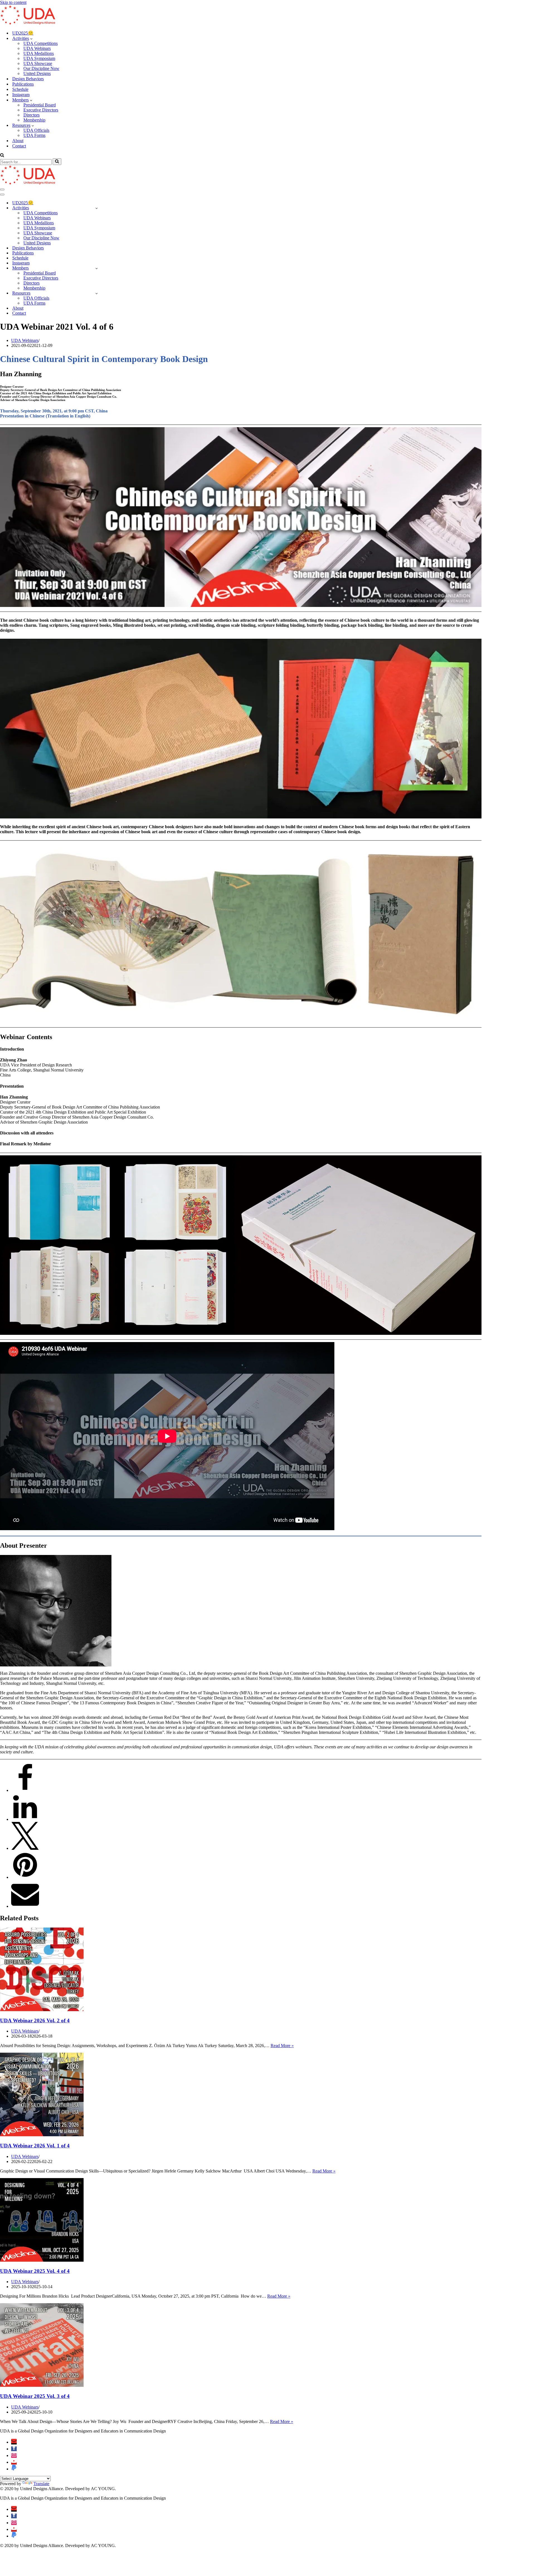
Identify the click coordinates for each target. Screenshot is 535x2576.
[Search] (2, 156)
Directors (31, 115)
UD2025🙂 (23, 33)
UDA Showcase (38, 63)
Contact (19, 146)
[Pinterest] (25, 1877)
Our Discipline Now (41, 68)
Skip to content (13, 2)
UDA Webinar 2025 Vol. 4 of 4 (35, 2271)
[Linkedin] (25, 1819)
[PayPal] (14, 2469)
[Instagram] (14, 2455)
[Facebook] (25, 1790)
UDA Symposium (39, 58)
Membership (34, 120)
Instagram (21, 95)
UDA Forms (34, 135)
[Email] (25, 1906)
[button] (31, 38)
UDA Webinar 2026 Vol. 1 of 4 (35, 2146)
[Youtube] (14, 2462)
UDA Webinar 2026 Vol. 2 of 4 (35, 2020)
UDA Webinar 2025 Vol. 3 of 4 (35, 2396)
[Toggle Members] (97, 268)
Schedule (20, 89)
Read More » (282, 2046)
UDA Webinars (37, 48)
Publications (23, 84)
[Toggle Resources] (97, 293)
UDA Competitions (41, 43)
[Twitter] (25, 1848)
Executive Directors (41, 110)
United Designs (37, 73)
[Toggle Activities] (97, 208)
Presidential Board (40, 105)
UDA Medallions (39, 53)
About (18, 141)
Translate (41, 2484)
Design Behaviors (28, 79)
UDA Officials (36, 130)
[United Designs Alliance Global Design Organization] (28, 23)
